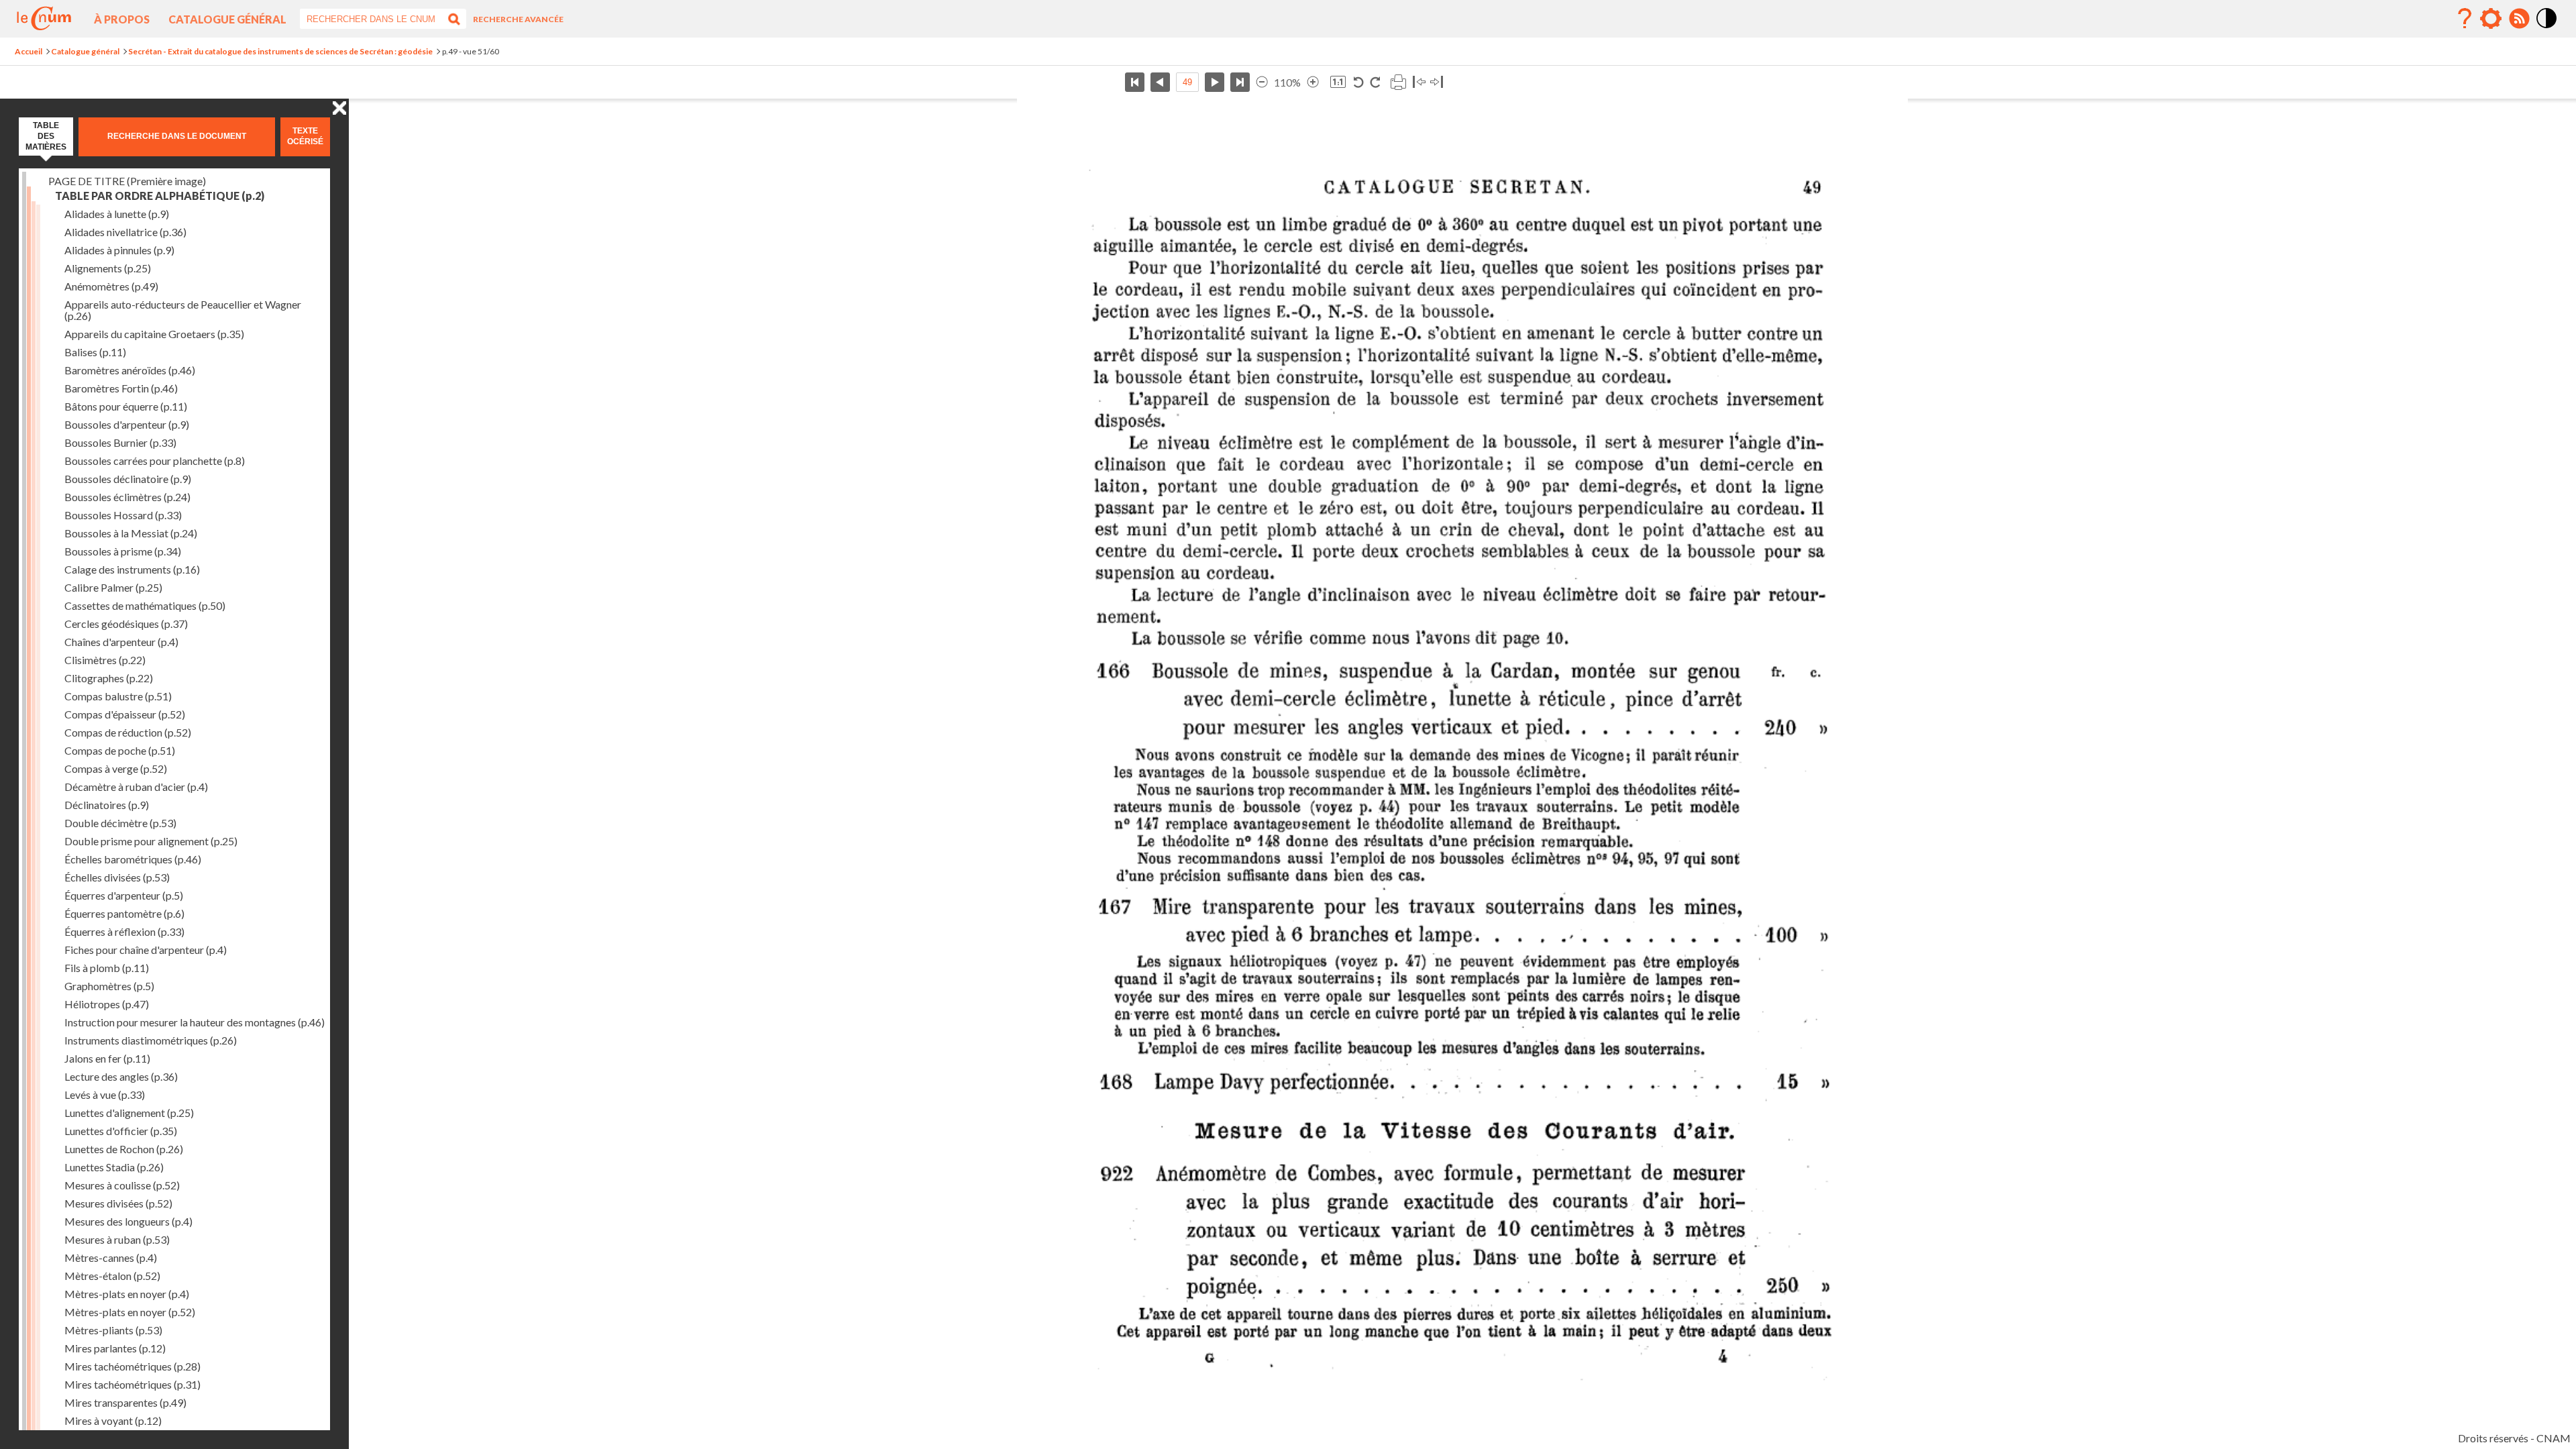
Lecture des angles (121, 1076)
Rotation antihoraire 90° (1359, 82)
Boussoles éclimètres (127, 497)
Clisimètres (105, 660)
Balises (95, 352)
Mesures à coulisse (122, 1185)
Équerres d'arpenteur (124, 895)
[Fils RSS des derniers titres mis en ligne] (2519, 19)
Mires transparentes (125, 1402)
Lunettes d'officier (121, 1131)
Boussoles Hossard (123, 515)
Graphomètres (109, 986)
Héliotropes (107, 1004)
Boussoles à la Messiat (131, 533)
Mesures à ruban (117, 1239)
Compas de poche (120, 750)
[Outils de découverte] (2491, 19)
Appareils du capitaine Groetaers (154, 334)
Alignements (108, 268)
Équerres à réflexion (124, 931)
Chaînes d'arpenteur (121, 642)
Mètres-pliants (113, 1330)
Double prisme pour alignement (151, 841)
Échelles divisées (117, 877)
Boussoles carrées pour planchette (155, 461)
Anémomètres (111, 286)
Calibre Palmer (113, 587)
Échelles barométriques (133, 859)
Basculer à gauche (1419, 82)
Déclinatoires (107, 805)
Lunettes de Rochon (124, 1149)
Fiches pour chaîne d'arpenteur (146, 950)
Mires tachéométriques (132, 1366)
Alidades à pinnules (119, 250)
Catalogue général (227, 19)
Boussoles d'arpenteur (127, 424)
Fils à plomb (107, 968)
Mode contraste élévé (2547, 29)
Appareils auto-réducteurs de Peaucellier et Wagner (183, 310)
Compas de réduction (128, 732)
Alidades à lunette (117, 214)
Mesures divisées (118, 1203)
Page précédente (1160, 82)
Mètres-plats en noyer (127, 1294)
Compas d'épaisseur (125, 714)
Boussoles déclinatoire (128, 479)
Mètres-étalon (112, 1276)
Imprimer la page (1398, 82)
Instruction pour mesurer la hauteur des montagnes (195, 1022)
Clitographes (109, 678)
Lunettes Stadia (114, 1167)
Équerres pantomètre (124, 913)
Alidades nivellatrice (125, 232)
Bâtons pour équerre (126, 406)
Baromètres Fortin (121, 388)
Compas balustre (118, 696)
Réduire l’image (1262, 82)
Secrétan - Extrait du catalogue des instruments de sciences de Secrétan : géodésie (280, 51)
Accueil (29, 51)
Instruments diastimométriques (151, 1040)
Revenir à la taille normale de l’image (1338, 82)
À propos (122, 19)
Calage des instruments (132, 569)
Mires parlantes (115, 1348)
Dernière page (1240, 82)
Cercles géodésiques (126, 624)
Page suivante (1215, 82)
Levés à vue (105, 1094)
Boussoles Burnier (120, 442)
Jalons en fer (107, 1058)
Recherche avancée (518, 19)
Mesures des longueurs (128, 1221)
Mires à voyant (113, 1420)
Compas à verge (116, 768)
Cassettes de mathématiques (145, 605)
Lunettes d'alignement (129, 1113)
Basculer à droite (1437, 82)
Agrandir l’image (1313, 82)
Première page (1135, 82)
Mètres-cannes (111, 1257)
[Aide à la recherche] (2465, 19)
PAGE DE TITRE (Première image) (127, 181)
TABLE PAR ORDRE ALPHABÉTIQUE (160, 196)
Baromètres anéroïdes (130, 370)
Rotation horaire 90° (1375, 82)
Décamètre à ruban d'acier (136, 787)
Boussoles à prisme (123, 551)
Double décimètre (120, 823)
